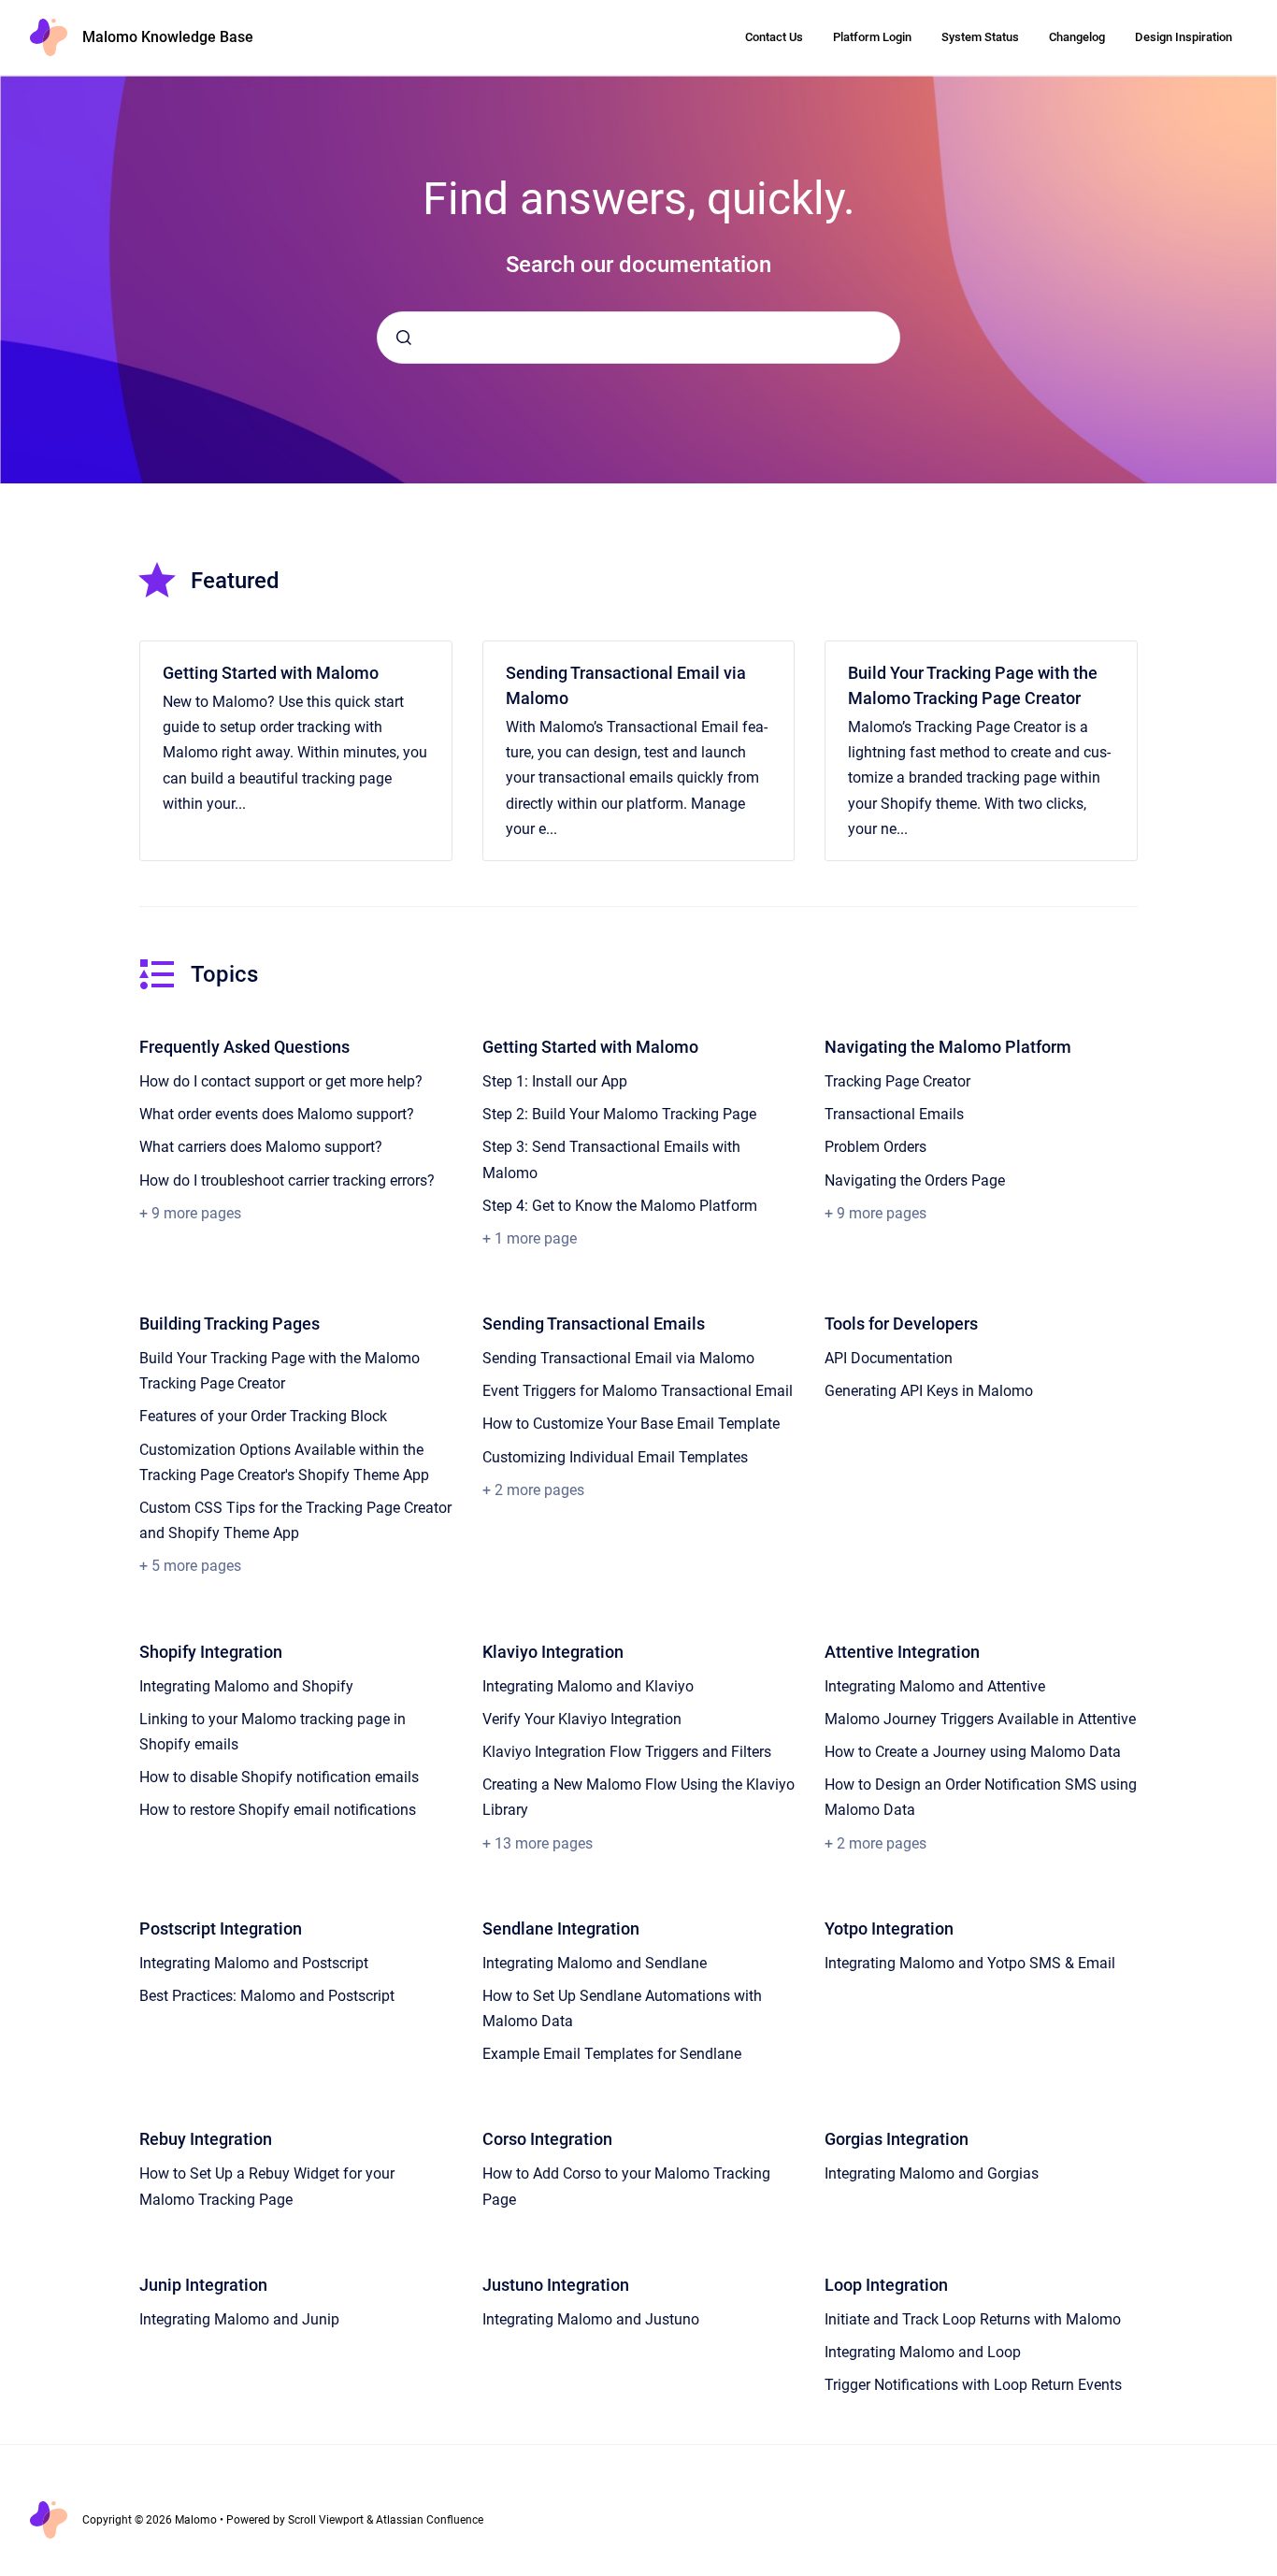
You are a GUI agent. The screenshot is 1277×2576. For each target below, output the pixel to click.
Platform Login (872, 37)
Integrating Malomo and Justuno (591, 2319)
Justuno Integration (556, 2285)
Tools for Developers (901, 1324)
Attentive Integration (902, 1652)
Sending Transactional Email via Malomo (626, 685)
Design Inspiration (1184, 37)
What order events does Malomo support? (277, 1114)
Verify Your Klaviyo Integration (582, 1719)
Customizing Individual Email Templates (615, 1457)
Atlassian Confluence (430, 2520)
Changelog (1077, 37)
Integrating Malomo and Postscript (254, 1963)
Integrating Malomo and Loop (923, 2352)
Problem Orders (875, 1147)
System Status (980, 37)
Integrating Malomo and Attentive (935, 1686)
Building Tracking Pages (230, 1324)
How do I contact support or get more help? (281, 1081)
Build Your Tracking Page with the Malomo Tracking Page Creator (973, 685)
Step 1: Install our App (555, 1081)
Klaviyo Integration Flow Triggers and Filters (627, 1752)
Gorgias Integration (897, 2139)
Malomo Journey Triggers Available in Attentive (980, 1719)
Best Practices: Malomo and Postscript (267, 1996)
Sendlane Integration (561, 1928)
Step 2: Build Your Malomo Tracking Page (619, 1114)
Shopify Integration (211, 1652)
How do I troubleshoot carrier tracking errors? (287, 1180)
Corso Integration (547, 2139)
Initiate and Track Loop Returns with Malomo (973, 2319)
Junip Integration (203, 2285)
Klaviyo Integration (553, 1652)
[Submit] (404, 338)
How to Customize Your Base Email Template (631, 1424)
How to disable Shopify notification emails (279, 1777)
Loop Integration (886, 2285)
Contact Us (774, 37)
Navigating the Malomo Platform (948, 1047)
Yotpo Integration (889, 1928)
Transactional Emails (894, 1114)
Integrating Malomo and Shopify (246, 1686)
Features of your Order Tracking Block (263, 1416)
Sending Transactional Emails (594, 1324)
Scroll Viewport (327, 2520)
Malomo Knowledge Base (168, 37)
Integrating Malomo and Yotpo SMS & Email (970, 1963)
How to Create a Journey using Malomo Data (973, 1752)
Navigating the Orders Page (915, 1180)
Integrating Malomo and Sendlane (595, 1963)
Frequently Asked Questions (244, 1047)
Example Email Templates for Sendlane (612, 2054)
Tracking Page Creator (897, 1081)
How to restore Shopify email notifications (278, 1810)
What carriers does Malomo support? (261, 1147)
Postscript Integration (221, 1928)
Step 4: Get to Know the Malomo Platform (620, 1206)
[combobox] (638, 338)
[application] (1272, 2571)
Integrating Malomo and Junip (239, 2319)
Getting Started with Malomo (271, 673)
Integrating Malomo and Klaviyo (588, 1686)
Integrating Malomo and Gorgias (932, 2173)
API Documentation (889, 1358)
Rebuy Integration (206, 2139)
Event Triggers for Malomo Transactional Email (638, 1391)
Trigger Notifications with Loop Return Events (973, 2385)
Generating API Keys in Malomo (929, 1391)
